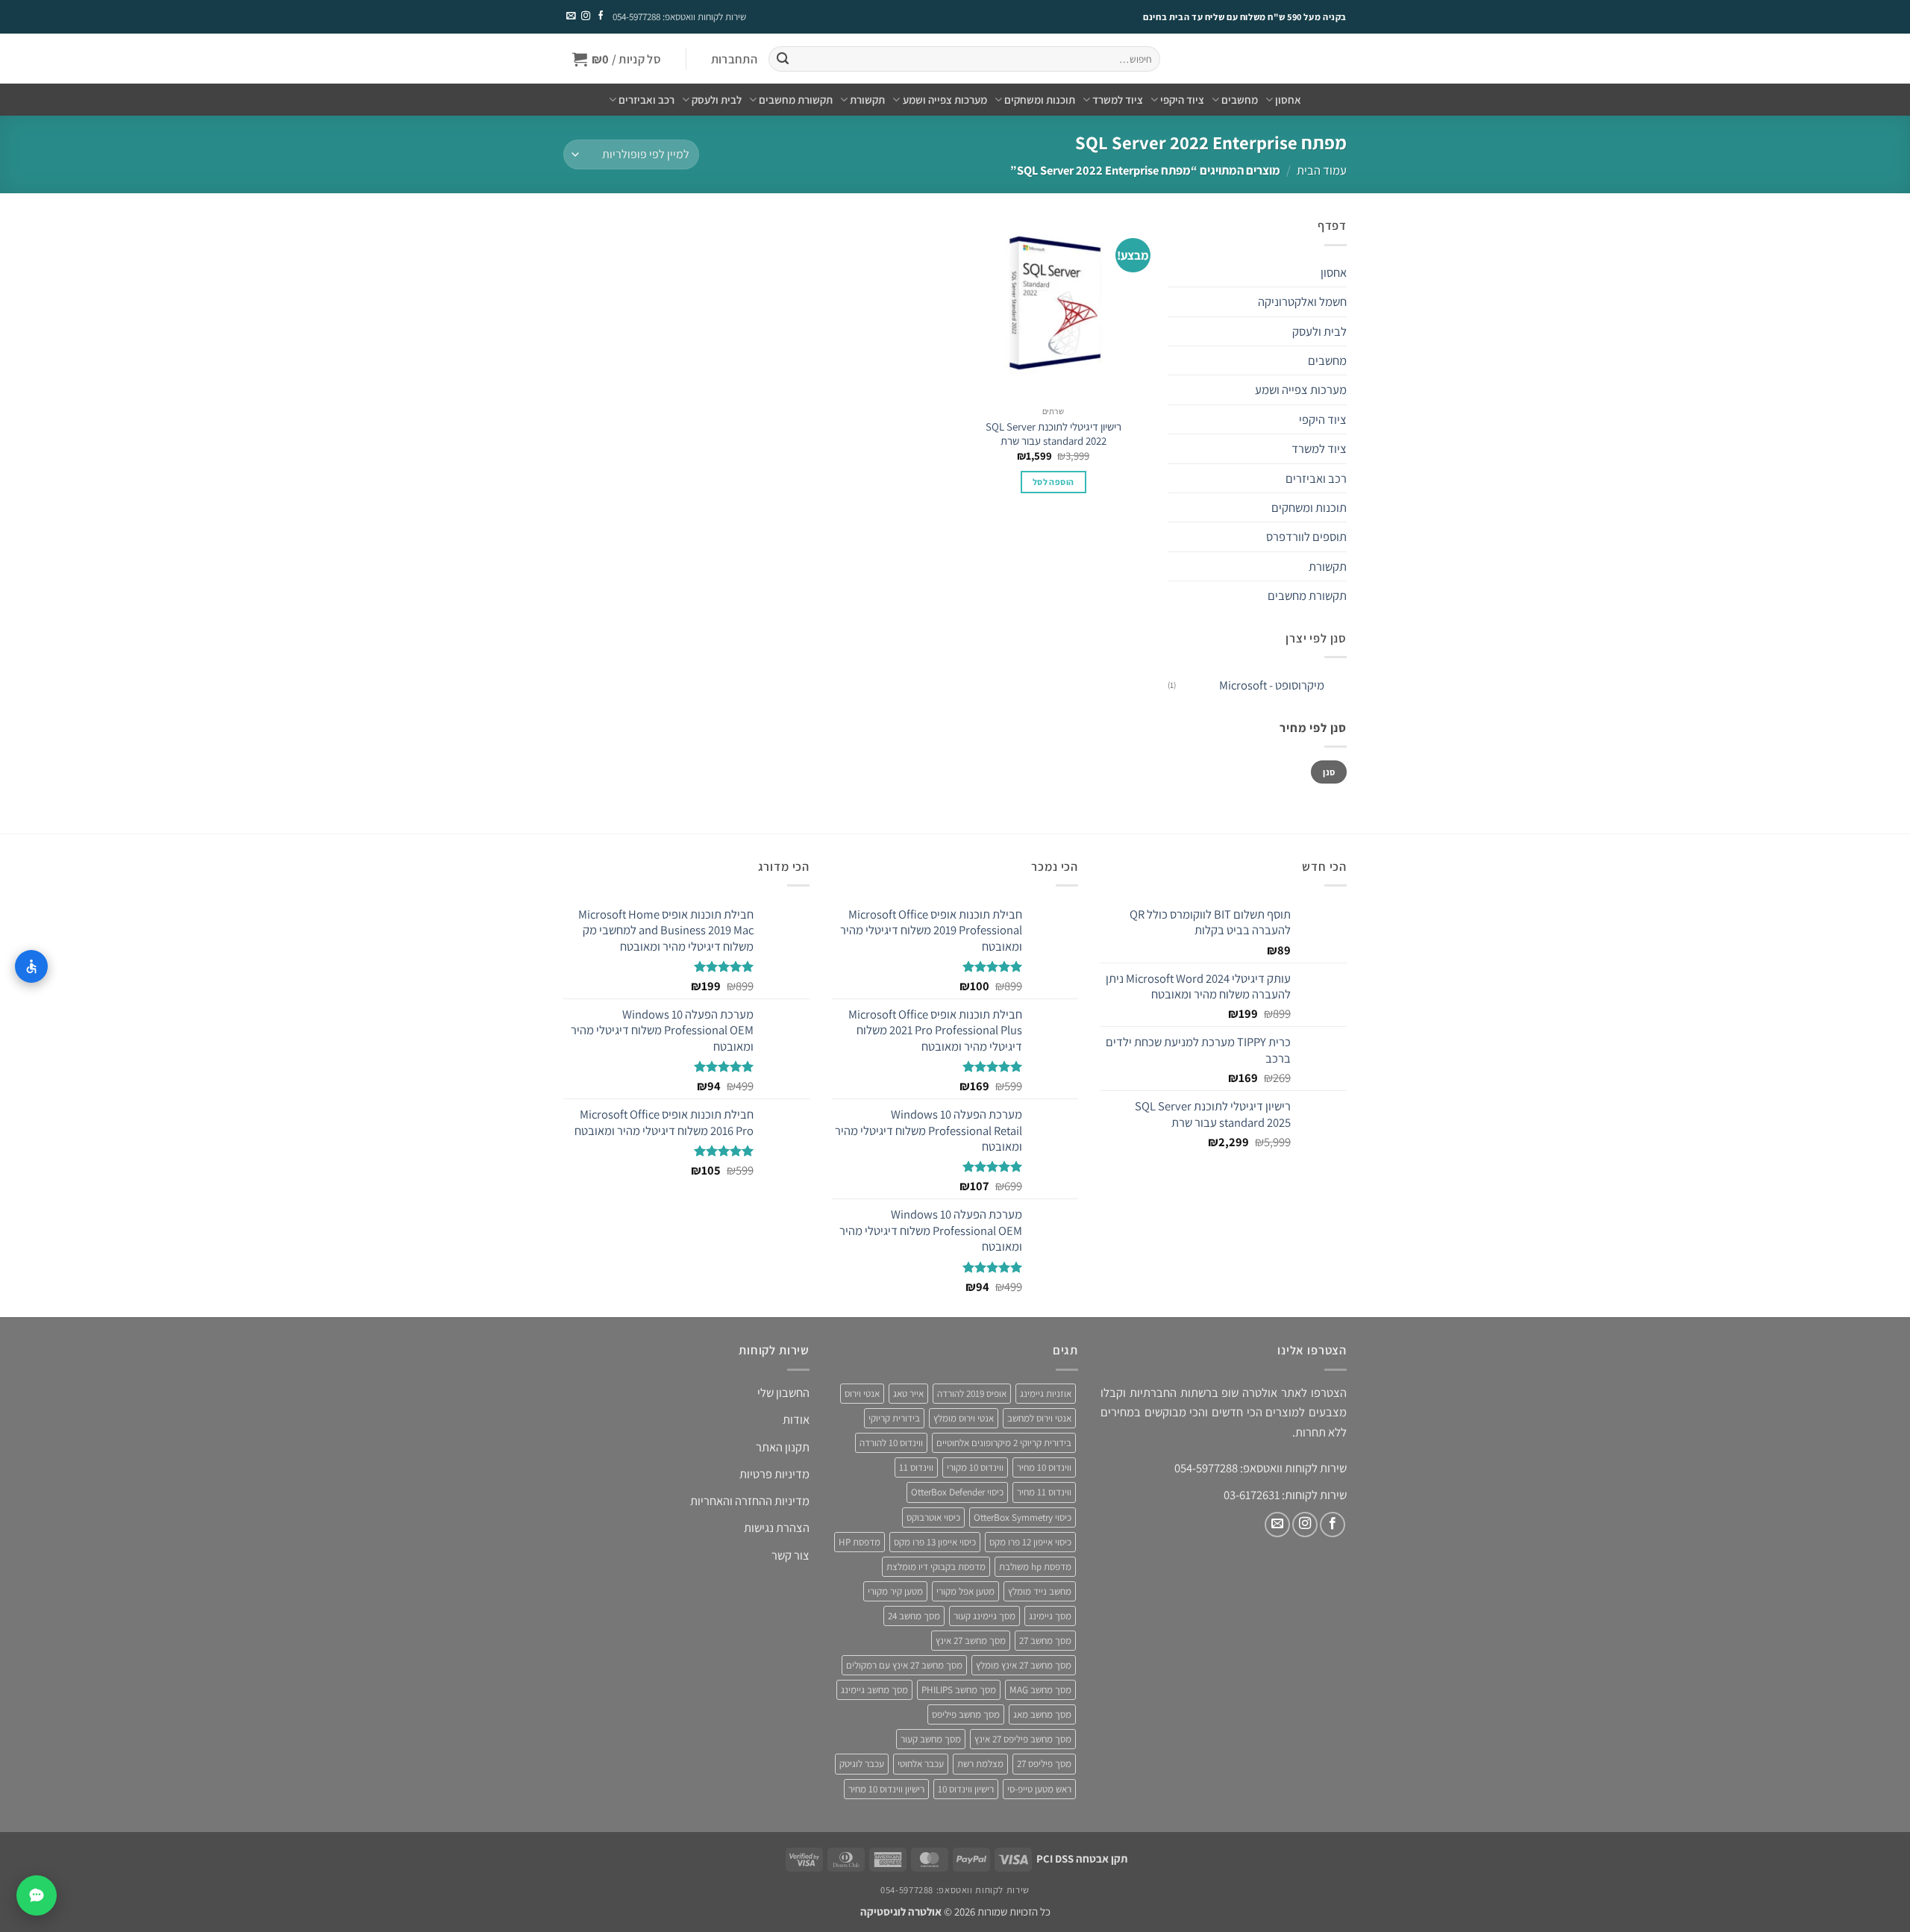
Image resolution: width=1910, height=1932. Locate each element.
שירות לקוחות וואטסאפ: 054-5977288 (679, 17)
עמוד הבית (1322, 170)
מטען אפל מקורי (965, 1591)
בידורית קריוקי (894, 1418)
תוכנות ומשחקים (1040, 100)
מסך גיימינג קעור (984, 1616)
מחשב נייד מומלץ (1040, 1591)
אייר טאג (908, 1394)
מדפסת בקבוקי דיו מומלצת (936, 1567)
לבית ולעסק (717, 100)
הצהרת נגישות (777, 1528)
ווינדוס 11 (916, 1467)
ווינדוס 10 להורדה (891, 1443)
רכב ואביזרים (646, 100)
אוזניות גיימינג (1046, 1394)
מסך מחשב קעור (931, 1739)
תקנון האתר (783, 1447)
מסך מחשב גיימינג (874, 1690)
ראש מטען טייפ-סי (1039, 1789)
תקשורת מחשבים (796, 100)
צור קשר (790, 1555)
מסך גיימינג (1050, 1616)
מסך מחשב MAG (1040, 1690)
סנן (1329, 772)
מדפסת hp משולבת (1035, 1567)
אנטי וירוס (862, 1394)
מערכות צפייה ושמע (945, 100)
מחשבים (1240, 100)
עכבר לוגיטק (862, 1764)
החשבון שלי (783, 1392)
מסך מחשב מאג (1042, 1714)
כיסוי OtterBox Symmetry (1023, 1517)
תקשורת (867, 100)
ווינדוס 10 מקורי (975, 1467)
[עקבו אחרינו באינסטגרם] (585, 16)
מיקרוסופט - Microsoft (1272, 685)
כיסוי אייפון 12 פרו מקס (1030, 1542)
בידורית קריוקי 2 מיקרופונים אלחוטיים (1004, 1443)
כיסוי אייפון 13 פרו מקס (935, 1542)
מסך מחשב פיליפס (966, 1714)
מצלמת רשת (980, 1764)
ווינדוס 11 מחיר (1044, 1492)
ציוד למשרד (1118, 100)
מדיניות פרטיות (774, 1474)
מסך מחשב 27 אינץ (971, 1641)
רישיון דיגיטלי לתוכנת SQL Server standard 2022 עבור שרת (1053, 434)
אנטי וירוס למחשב (1039, 1418)
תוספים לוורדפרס (1306, 537)
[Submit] (782, 59)
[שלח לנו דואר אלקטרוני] (571, 16)
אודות (796, 1419)
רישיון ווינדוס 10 (966, 1789)
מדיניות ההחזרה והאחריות (750, 1501)
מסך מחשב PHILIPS (959, 1690)
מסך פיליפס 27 (1044, 1764)
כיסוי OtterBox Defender (957, 1492)
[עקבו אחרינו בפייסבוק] (600, 16)
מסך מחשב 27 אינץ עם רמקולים (904, 1665)
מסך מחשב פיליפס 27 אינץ (1023, 1739)
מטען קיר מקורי (895, 1591)
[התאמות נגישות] (31, 966)
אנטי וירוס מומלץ (964, 1418)
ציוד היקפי (1182, 100)
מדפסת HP (859, 1542)
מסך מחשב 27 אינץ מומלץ (1024, 1665)
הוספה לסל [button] (1053, 482)
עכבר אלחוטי (921, 1764)
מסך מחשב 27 (1045, 1641)
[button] (734, 59)
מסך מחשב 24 (914, 1616)
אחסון (1288, 100)
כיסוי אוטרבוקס (933, 1517)
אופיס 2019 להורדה (972, 1394)
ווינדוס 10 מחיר (1044, 1467)
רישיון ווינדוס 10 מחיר (886, 1789)
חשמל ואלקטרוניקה (1302, 301)
